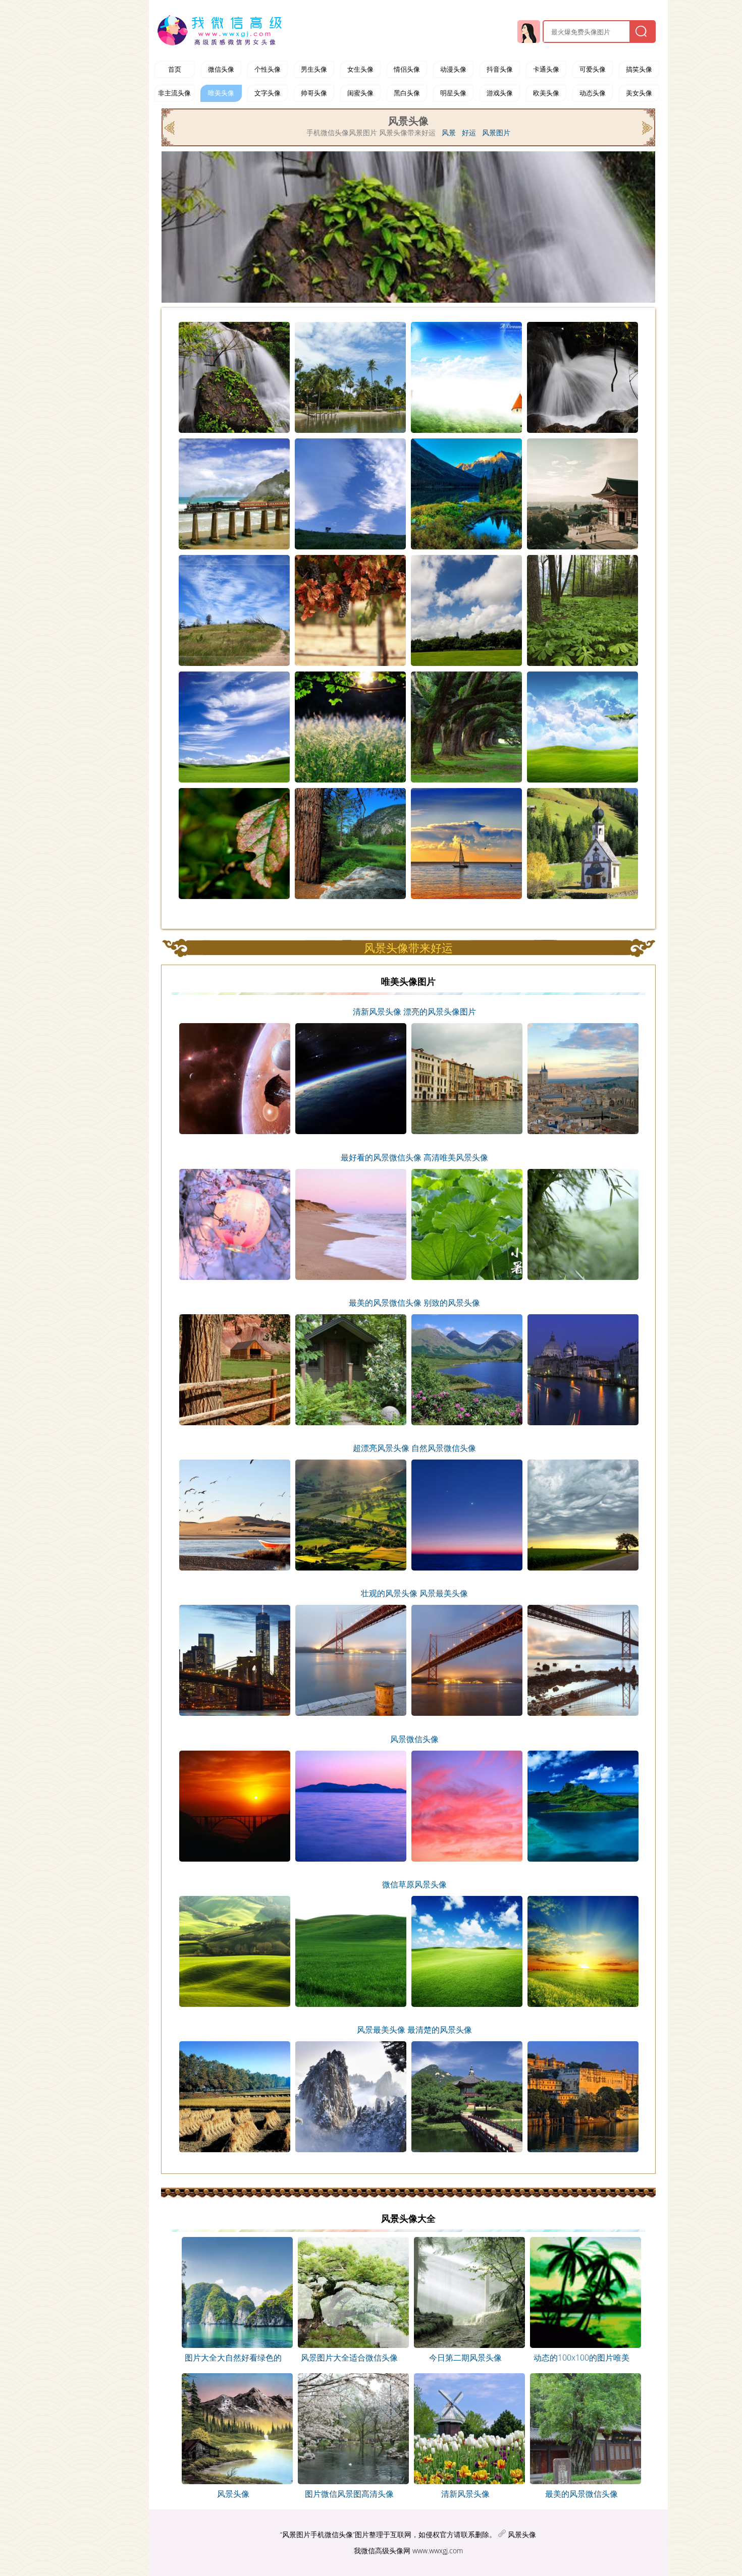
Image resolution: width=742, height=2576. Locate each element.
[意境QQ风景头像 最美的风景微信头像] (582, 2481)
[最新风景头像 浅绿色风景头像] (350, 2481)
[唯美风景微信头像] (170, 127)
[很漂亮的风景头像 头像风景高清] (466, 2481)
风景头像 (233, 2494)
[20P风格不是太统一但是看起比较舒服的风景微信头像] (646, 127)
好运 (469, 133)
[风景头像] (233, 2345)
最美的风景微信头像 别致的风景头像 (414, 1303)
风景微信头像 (414, 1739)
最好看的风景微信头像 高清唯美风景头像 (414, 1157)
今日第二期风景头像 (465, 2358)
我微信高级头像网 (382, 2551)
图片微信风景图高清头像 (349, 2494)
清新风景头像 (465, 2494)
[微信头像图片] (222, 30)
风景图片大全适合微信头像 (349, 2358)
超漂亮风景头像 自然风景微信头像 (414, 1448)
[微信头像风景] (350, 2345)
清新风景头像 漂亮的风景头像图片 (414, 1012)
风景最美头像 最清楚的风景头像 (414, 2030)
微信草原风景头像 (414, 1884)
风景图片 (496, 133)
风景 (449, 133)
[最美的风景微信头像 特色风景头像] (233, 2481)
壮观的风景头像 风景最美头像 (414, 1593)
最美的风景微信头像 (581, 2494)
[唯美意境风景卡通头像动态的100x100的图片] (582, 2345)
